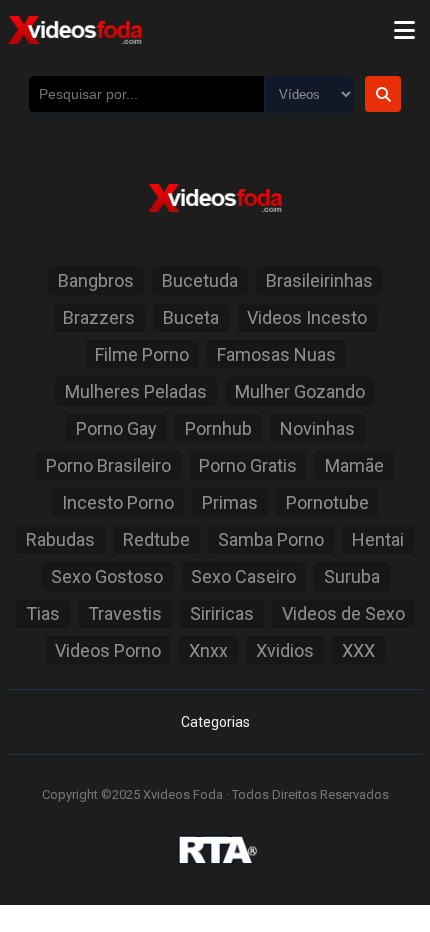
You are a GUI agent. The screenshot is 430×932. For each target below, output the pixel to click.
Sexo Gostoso (107, 576)
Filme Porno (142, 354)
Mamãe (354, 465)
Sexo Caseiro (243, 576)
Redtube (156, 539)
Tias (43, 613)
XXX (358, 650)
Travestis (125, 613)
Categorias (215, 722)
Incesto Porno (118, 502)
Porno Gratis (248, 465)
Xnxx (208, 650)
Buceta (191, 317)
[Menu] (404, 30)
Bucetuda (200, 280)
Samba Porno (271, 539)
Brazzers (99, 317)
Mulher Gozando (300, 391)
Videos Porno (108, 650)
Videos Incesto (307, 317)
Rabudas (60, 539)
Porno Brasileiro (108, 465)
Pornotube (327, 502)
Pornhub (218, 428)
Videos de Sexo (343, 613)
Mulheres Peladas (136, 391)
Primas (230, 502)
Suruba (352, 576)
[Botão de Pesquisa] (383, 94)
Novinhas (317, 428)
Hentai (378, 539)
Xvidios (285, 650)
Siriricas (222, 613)
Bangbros (96, 280)
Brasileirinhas (319, 280)
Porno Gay (116, 428)
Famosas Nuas (276, 354)
